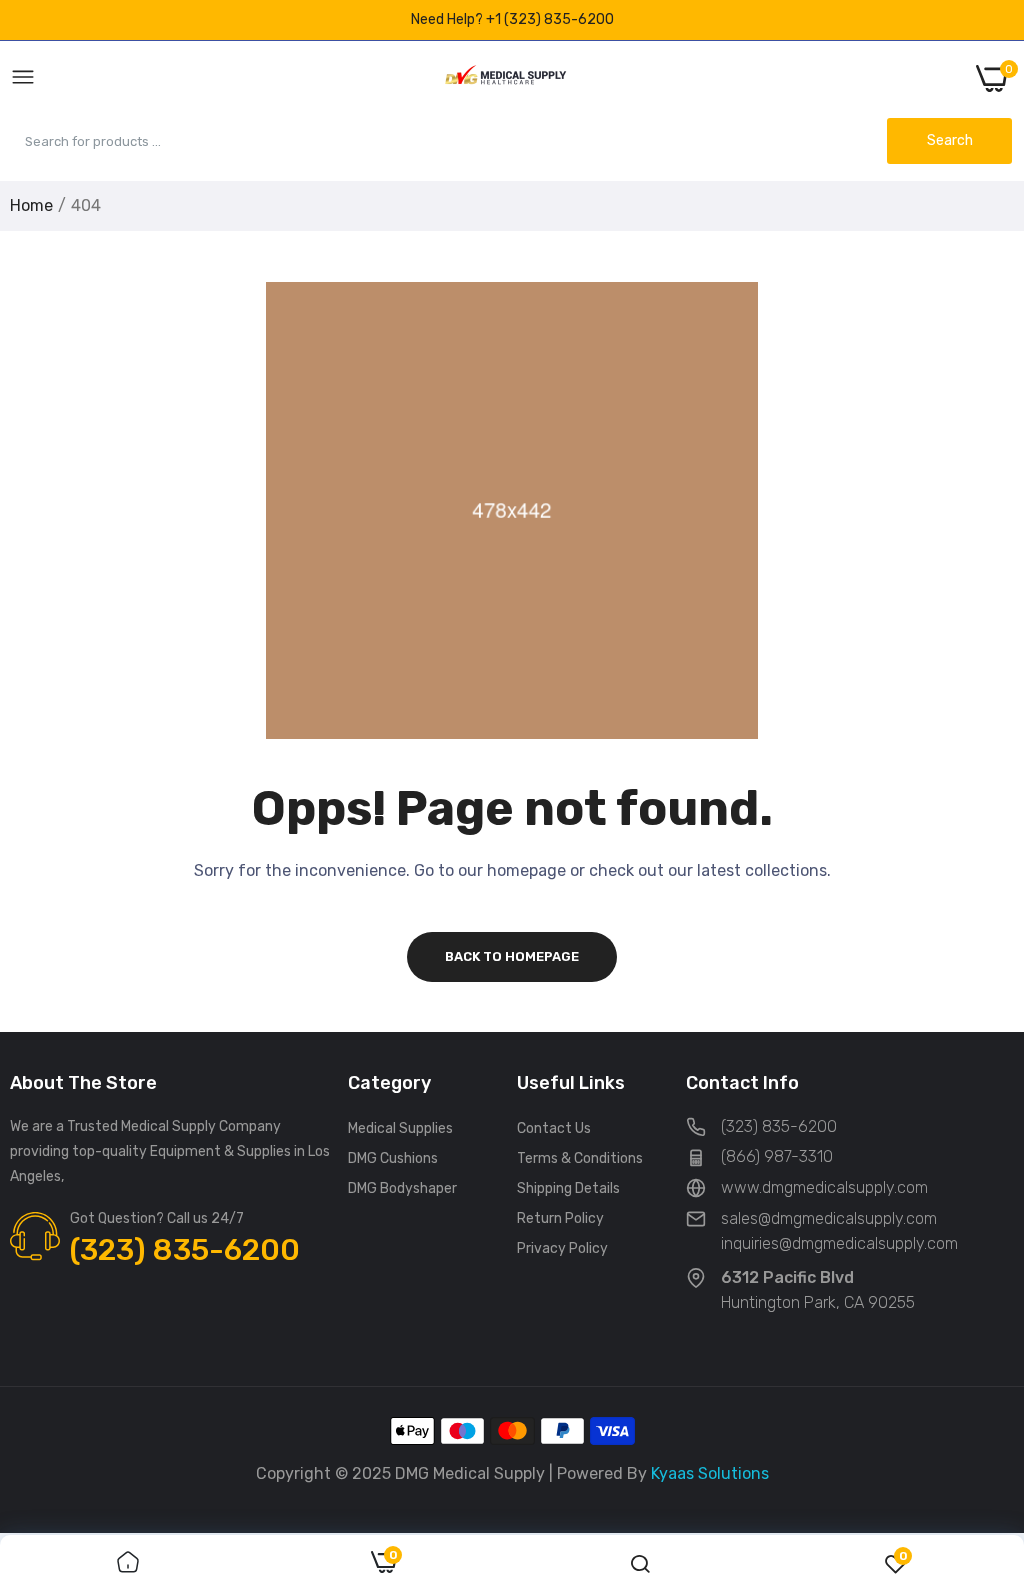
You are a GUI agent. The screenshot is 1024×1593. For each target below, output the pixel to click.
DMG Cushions (393, 1158)
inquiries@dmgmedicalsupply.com (839, 1243)
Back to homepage (512, 956)
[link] (128, 1564)
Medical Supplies (400, 1128)
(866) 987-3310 (777, 1156)
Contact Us (554, 1128)
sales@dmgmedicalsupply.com (829, 1218)
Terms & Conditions (580, 1158)
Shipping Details (568, 1188)
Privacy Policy (562, 1248)
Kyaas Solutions (710, 1473)
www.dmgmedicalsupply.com (824, 1187)
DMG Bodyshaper (402, 1188)
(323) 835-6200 (185, 1250)
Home (31, 205)
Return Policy (560, 1218)
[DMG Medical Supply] (505, 78)
